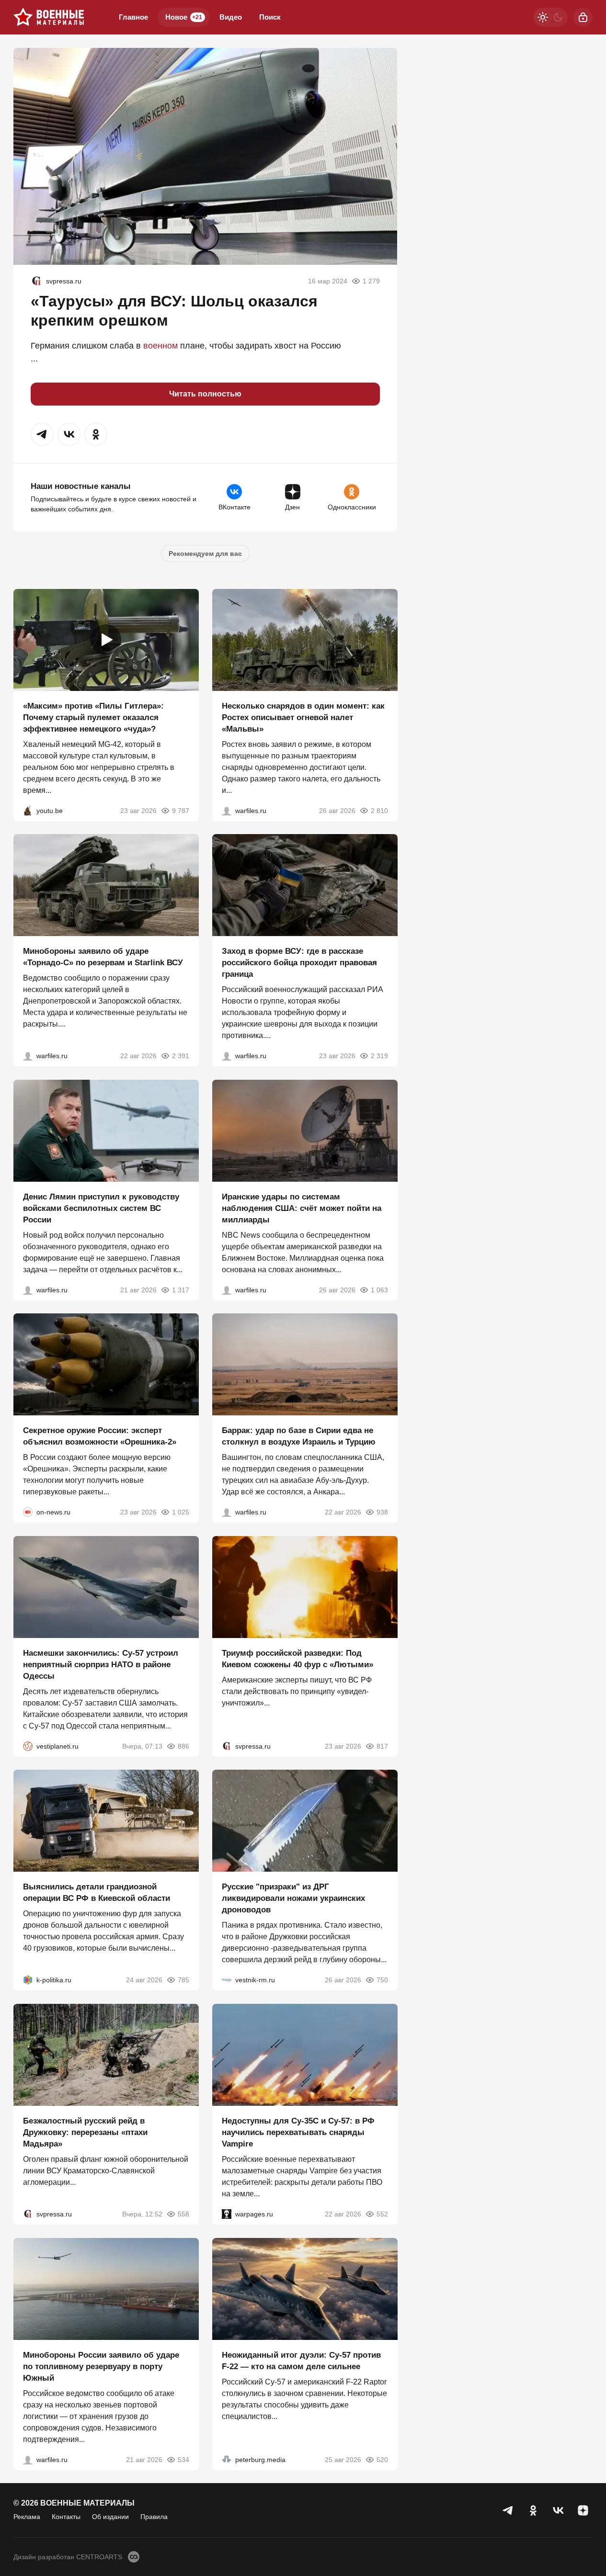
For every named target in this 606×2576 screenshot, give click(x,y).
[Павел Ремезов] (227, 1056)
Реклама (27, 2517)
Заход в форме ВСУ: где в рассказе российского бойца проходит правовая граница (299, 963)
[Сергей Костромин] (28, 1056)
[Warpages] (227, 2214)
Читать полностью (205, 394)
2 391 (181, 1056)
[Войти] (583, 17)
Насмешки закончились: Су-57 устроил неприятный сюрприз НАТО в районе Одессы (101, 1664)
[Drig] (227, 1980)
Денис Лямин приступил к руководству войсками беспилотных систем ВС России (101, 1208)
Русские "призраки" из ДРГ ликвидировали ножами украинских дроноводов (293, 1898)
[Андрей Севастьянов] (227, 810)
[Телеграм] (508, 2510)
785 (183, 1980)
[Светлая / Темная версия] (550, 17)
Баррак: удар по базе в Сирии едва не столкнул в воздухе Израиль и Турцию (299, 1436)
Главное (133, 17)
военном (160, 346)
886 (183, 1746)
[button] (42, 434)
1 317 (181, 1289)
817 (382, 1746)
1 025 (181, 1512)
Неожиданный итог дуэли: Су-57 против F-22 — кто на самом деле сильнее (301, 2360)
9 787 (181, 810)
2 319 (379, 1056)
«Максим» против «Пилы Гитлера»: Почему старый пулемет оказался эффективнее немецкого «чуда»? (93, 717)
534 (183, 2459)
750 (382, 1980)
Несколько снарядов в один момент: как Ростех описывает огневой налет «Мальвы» (303, 717)
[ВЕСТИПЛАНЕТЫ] (28, 1746)
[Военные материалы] (49, 17)
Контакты (66, 2517)
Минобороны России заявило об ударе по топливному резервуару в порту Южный (101, 2366)
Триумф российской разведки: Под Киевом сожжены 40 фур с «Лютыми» (297, 1658)
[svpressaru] (36, 281)
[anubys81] (28, 810)
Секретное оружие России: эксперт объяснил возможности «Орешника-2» (100, 1436)
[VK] (558, 2510)
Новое (184, 17)
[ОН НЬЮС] (28, 1512)
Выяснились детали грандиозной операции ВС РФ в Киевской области (97, 1892)
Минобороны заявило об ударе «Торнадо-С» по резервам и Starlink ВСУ (103, 957)
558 (183, 2214)
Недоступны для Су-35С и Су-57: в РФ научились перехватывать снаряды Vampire (298, 2132)
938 (382, 1512)
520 (382, 2459)
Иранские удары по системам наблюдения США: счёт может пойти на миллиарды (302, 1208)
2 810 (379, 810)
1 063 (379, 1289)
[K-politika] (28, 1980)
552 (382, 2214)
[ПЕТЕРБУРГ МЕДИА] (227, 2459)
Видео (231, 17)
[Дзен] (583, 2510)
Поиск (270, 17)
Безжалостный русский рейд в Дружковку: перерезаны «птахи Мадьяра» (85, 2132)
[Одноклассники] (533, 2510)
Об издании (110, 2517)
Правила (154, 2517)
